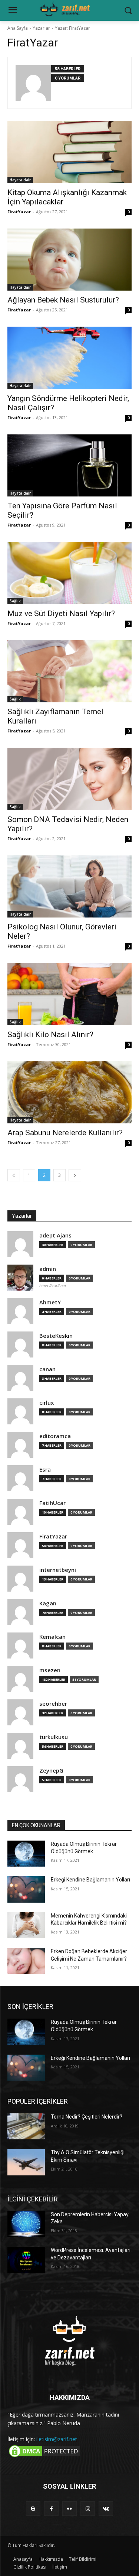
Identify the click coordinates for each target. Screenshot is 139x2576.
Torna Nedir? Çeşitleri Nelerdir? (87, 2117)
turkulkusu (54, 1737)
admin (48, 1269)
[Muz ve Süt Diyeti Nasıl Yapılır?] (69, 573)
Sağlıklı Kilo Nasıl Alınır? (50, 1035)
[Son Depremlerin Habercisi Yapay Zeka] (26, 2224)
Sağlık (15, 601)
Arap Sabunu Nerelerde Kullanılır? (65, 1133)
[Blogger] (33, 2509)
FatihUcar (52, 1503)
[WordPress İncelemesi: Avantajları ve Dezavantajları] (26, 2260)
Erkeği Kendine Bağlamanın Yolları (90, 1880)
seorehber (53, 1704)
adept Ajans (55, 1235)
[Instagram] (88, 2509)
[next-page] (75, 1175)
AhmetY (50, 1302)
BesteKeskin (56, 1336)
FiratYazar (19, 212)
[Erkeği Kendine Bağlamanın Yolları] (26, 1889)
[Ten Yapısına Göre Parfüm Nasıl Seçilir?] (69, 466)
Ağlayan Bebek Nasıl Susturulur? (63, 300)
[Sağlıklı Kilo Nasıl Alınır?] (69, 994)
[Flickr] (69, 2509)
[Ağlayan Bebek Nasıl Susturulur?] (69, 260)
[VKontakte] (106, 2509)
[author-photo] (33, 83)
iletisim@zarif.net (57, 2439)
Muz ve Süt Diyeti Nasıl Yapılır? (61, 614)
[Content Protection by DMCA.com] (44, 2457)
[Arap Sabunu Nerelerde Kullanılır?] (69, 1093)
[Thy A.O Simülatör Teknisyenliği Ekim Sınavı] (26, 2162)
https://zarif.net (53, 1286)
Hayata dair (20, 180)
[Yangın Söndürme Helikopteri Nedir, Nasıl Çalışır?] (69, 358)
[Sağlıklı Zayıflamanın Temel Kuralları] (69, 671)
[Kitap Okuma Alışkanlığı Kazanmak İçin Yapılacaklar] (69, 152)
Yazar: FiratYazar (72, 28)
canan (47, 1369)
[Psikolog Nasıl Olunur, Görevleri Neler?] (69, 887)
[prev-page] (14, 1175)
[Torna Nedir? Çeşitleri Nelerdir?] (26, 2126)
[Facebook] (51, 2509)
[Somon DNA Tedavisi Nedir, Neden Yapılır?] (69, 779)
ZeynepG (51, 1771)
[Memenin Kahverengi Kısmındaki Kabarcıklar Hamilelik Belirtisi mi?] (26, 1925)
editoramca (55, 1436)
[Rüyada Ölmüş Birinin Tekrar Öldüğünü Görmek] (26, 1854)
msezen (50, 1670)
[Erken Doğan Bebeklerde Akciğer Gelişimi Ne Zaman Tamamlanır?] (26, 1961)
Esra (45, 1470)
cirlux (47, 1403)
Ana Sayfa (18, 28)
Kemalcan (52, 1637)
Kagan (48, 1603)
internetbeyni (58, 1570)
